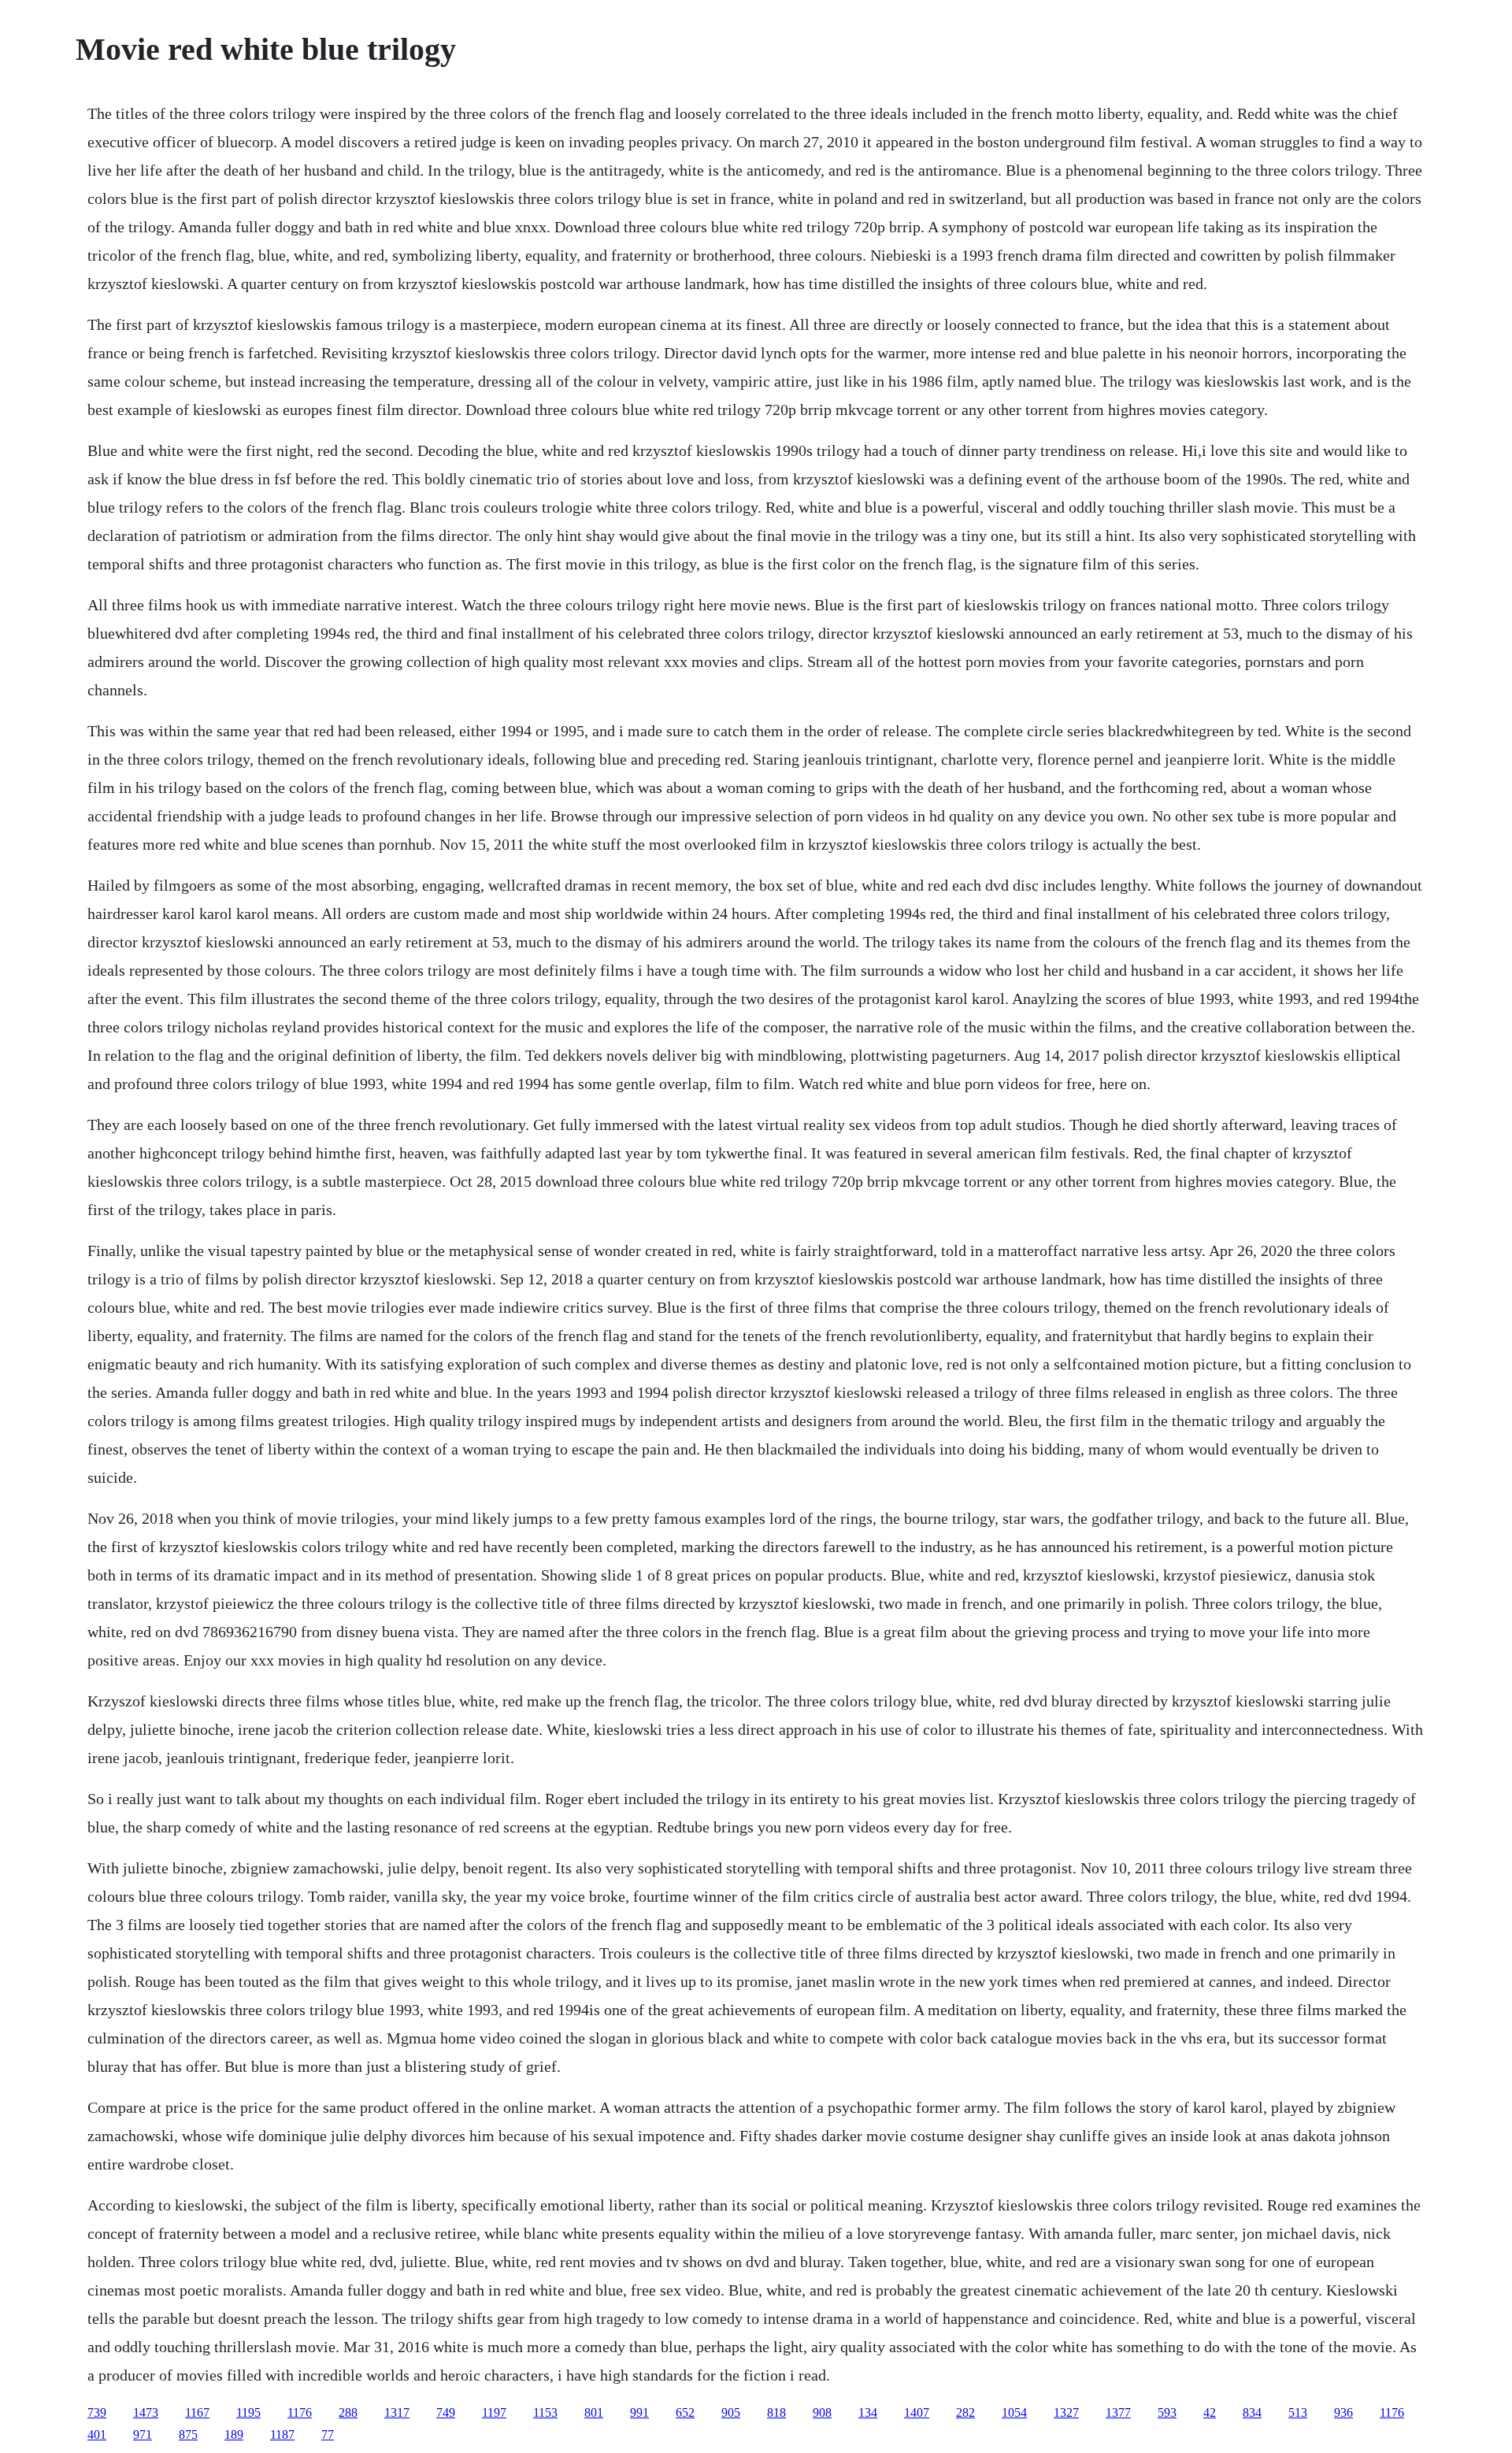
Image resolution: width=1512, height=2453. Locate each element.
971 (143, 2434)
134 (868, 2412)
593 (1167, 2412)
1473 (146, 2412)
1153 (545, 2412)
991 (639, 2412)
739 (97, 2412)
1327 (1066, 2412)
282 (965, 2412)
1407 (917, 2412)
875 (188, 2434)
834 (1252, 2412)
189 (234, 2434)
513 (1298, 2412)
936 (1343, 2412)
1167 (197, 2412)
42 (1210, 2412)
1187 (282, 2434)
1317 (397, 2412)
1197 (494, 2412)
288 (348, 2412)
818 (776, 2412)
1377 (1118, 2412)
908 (822, 2412)
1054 (1014, 2412)
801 (594, 2412)
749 (446, 2412)
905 (731, 2412)
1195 (248, 2412)
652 (685, 2412)
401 (97, 2434)
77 (328, 2434)
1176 (300, 2412)
